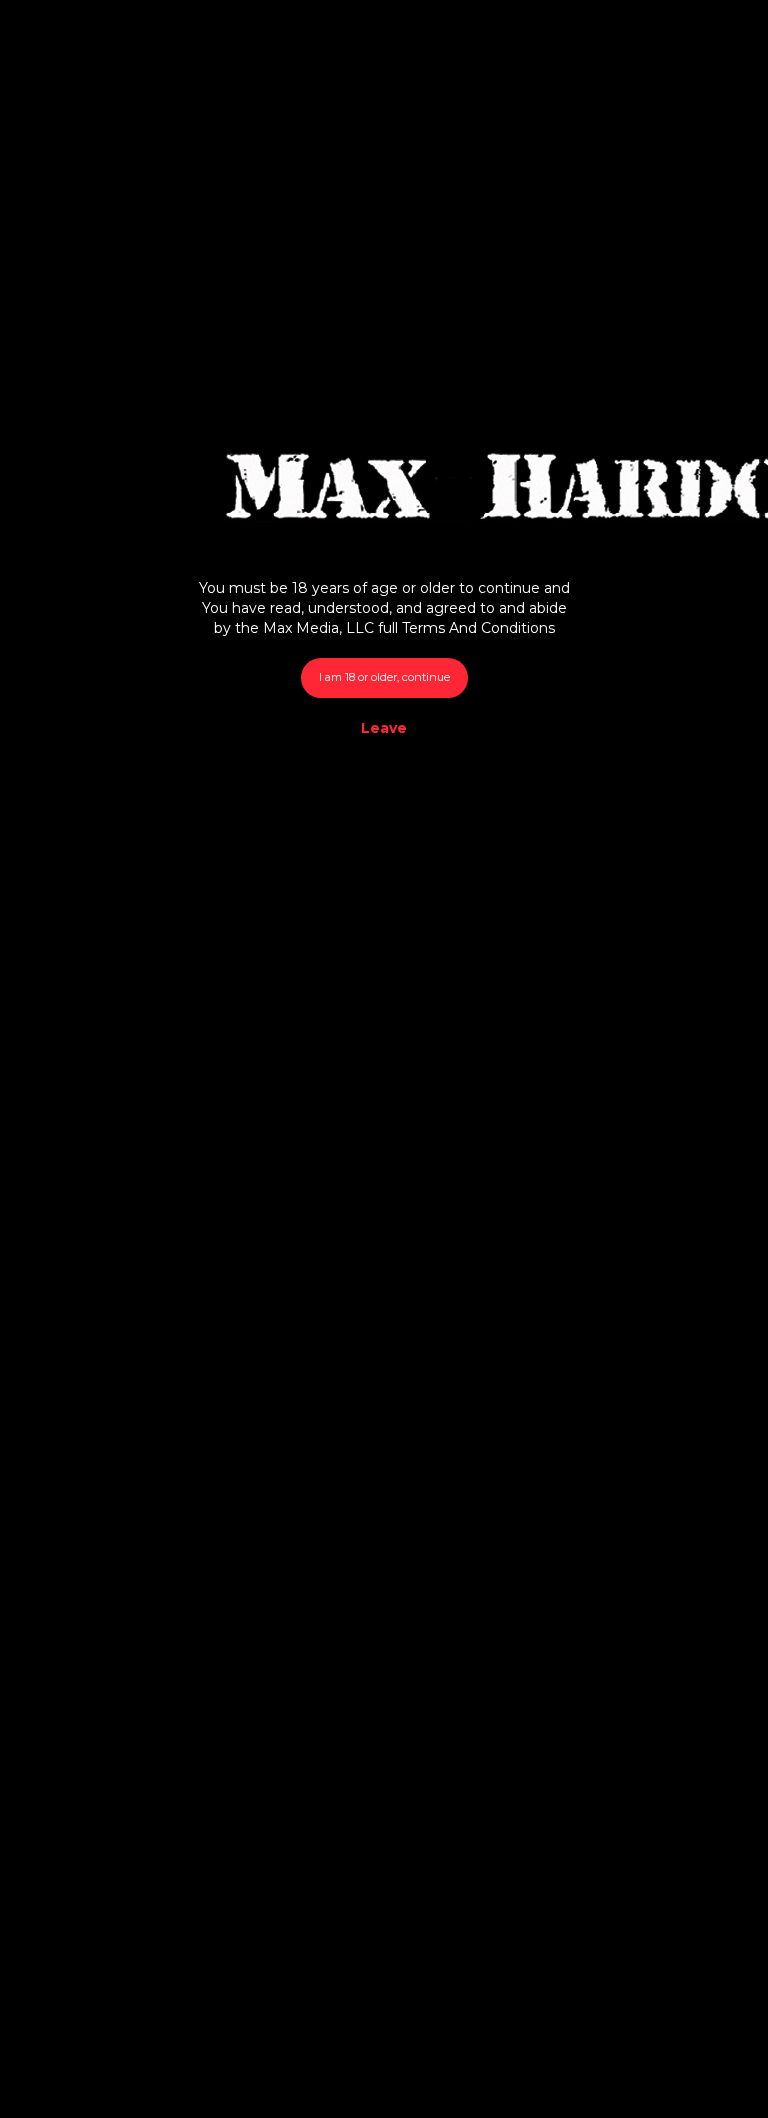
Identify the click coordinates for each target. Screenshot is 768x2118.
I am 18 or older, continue (384, 677)
